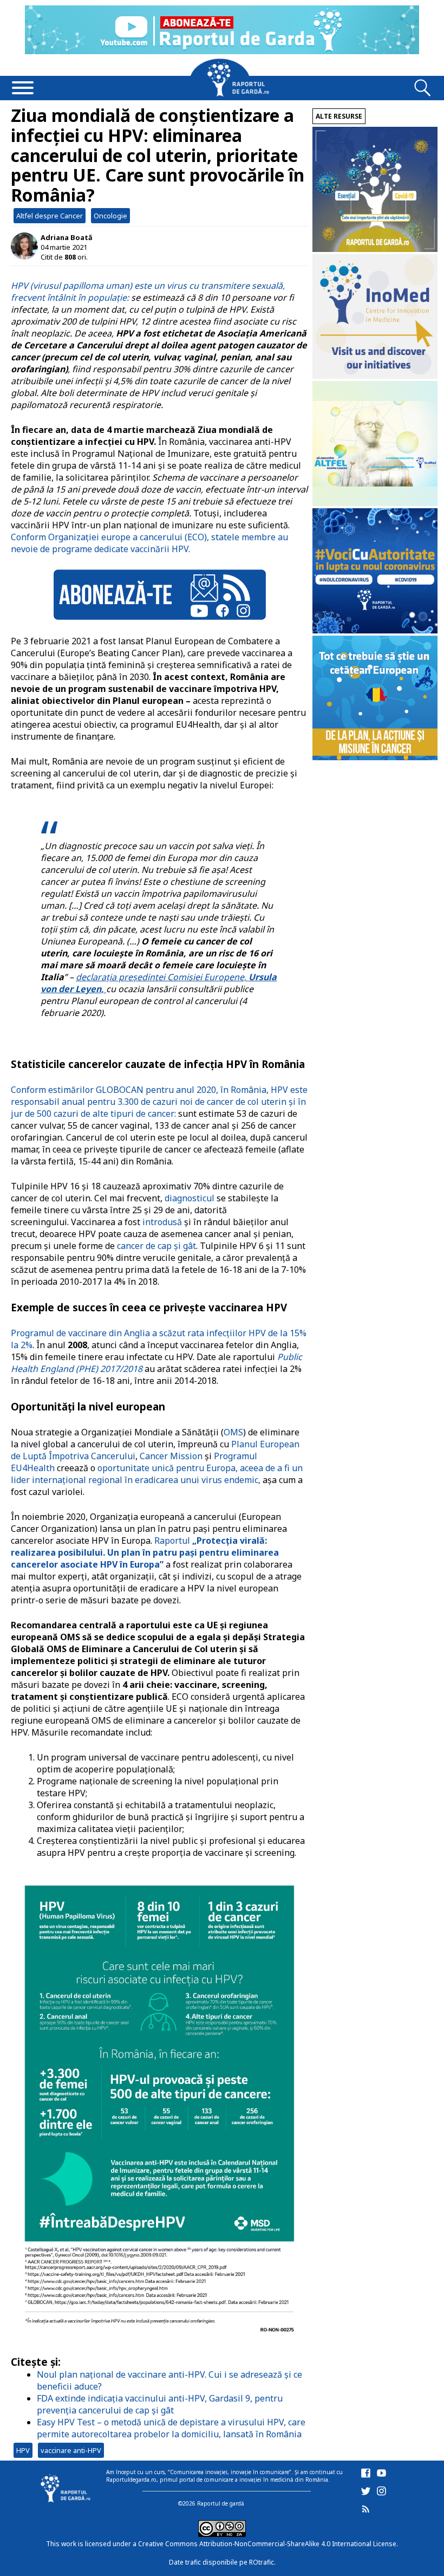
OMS (233, 1432)
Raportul (145, 1552)
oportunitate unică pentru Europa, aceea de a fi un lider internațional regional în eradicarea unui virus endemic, (157, 1474)
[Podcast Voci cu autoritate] (375, 630)
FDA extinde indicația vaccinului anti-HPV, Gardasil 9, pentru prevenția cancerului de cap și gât (160, 2404)
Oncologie (110, 216)
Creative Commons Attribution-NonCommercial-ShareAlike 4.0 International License (267, 2544)
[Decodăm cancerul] (375, 376)
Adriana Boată (67, 237)
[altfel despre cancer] (375, 503)
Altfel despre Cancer (50, 216)
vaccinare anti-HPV (71, 2450)
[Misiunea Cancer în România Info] (375, 757)
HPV (23, 2450)
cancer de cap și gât (156, 1246)
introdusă (162, 1222)
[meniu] (23, 89)
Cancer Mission (170, 1456)
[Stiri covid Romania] (375, 249)
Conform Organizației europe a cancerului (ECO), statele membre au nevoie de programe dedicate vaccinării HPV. (149, 543)
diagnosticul (190, 1198)
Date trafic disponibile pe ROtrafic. (222, 2562)
